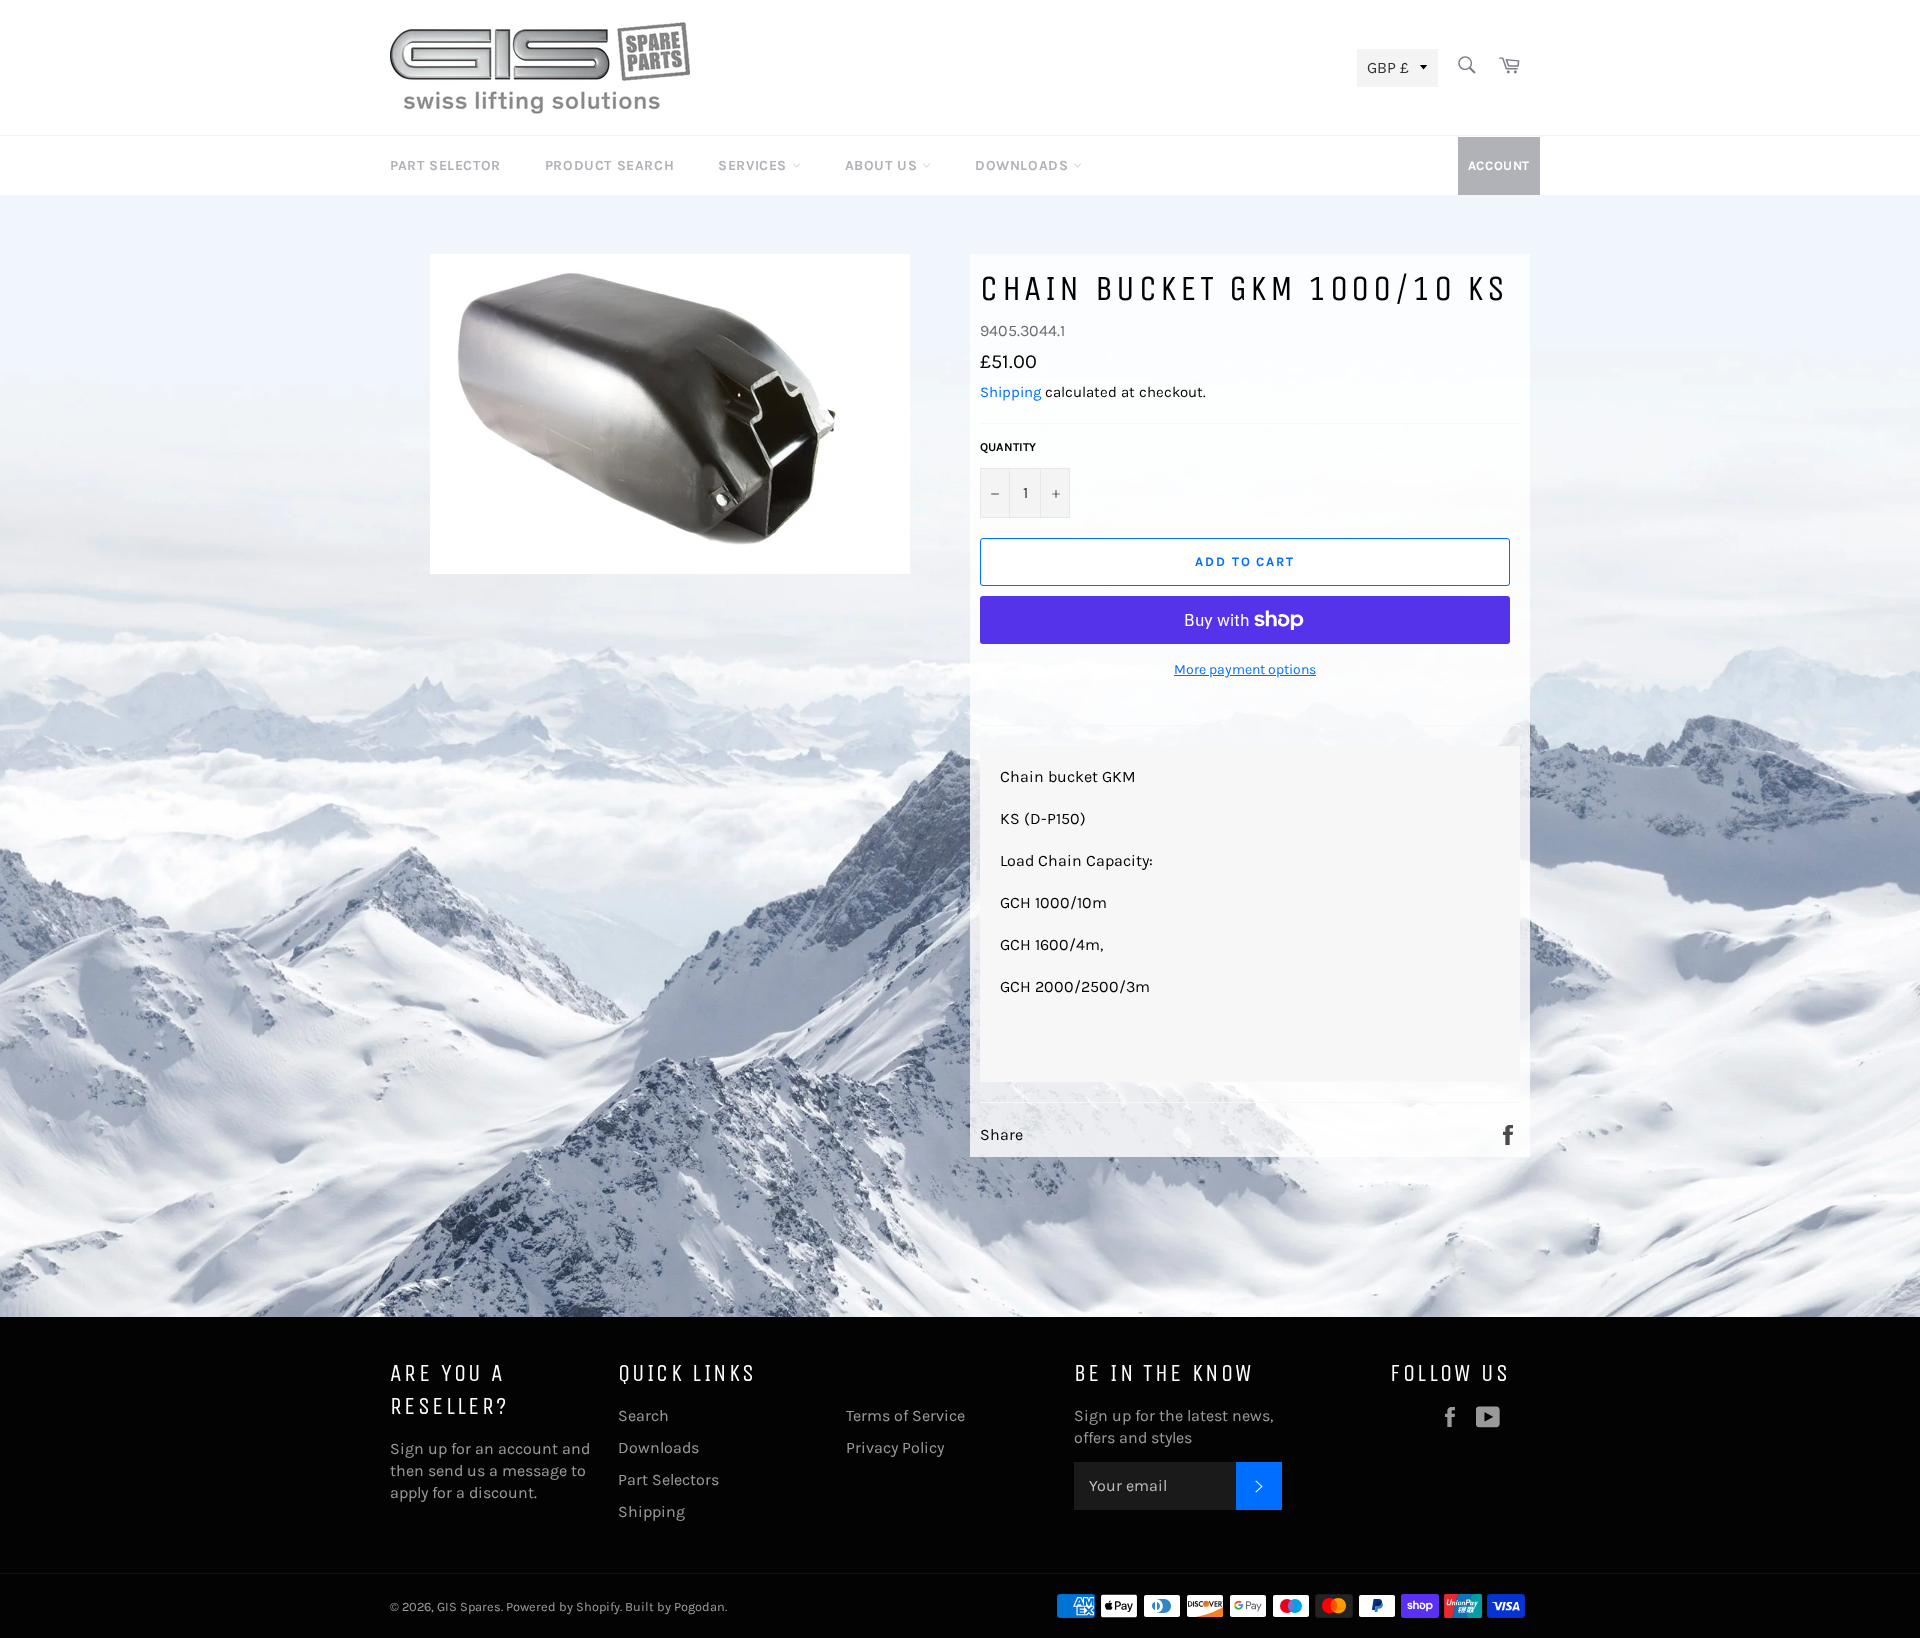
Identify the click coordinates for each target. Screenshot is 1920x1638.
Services (754, 165)
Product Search (609, 165)
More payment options (1245, 669)
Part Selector (445, 165)
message (534, 1470)
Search (643, 1415)
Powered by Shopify (563, 1606)
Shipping (1010, 392)
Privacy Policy (895, 1447)
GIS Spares (469, 1606)
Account (1499, 165)
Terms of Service (905, 1415)
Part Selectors (668, 1479)
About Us (883, 165)
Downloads (1024, 165)
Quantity (1008, 447)
